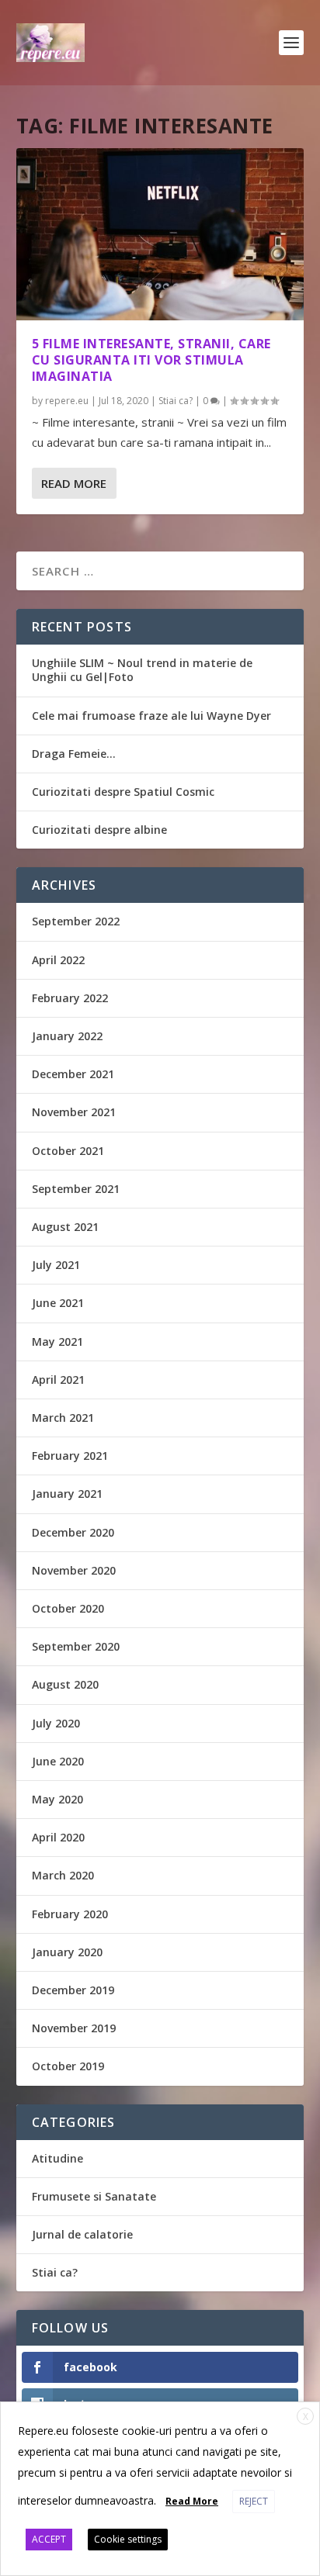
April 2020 (58, 1837)
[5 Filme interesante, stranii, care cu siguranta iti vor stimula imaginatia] (160, 234)
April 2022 (58, 960)
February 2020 (70, 1914)
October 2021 (68, 1151)
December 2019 (73, 1990)
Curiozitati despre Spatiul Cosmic (123, 792)
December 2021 (73, 1074)
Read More (74, 483)
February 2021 (70, 1456)
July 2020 (56, 1723)
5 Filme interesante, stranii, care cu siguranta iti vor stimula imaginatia (151, 360)
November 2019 (74, 2028)
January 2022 (67, 1036)
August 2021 (65, 1227)
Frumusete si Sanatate (94, 2196)
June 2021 (58, 1303)
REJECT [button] (254, 2501)
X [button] (306, 2417)
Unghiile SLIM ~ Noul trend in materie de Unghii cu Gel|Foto (142, 670)
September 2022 (76, 921)
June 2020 (58, 1761)
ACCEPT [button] (49, 2539)
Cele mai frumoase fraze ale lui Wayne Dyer (151, 716)
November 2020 (74, 1570)
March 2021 (63, 1418)
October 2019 (68, 2066)
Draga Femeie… (74, 754)
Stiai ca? (176, 401)
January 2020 (67, 1952)
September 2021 (76, 1189)
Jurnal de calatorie (82, 2234)
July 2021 (56, 1265)
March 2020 (63, 1875)
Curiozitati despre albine (99, 830)
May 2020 (57, 1799)
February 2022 (70, 998)
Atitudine (57, 2158)
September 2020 (76, 1646)
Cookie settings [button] (128, 2539)
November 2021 (74, 1112)
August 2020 (65, 1684)
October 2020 (68, 1608)
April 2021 (58, 1380)
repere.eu (67, 401)
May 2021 (57, 1342)
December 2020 (73, 1532)
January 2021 (67, 1494)
